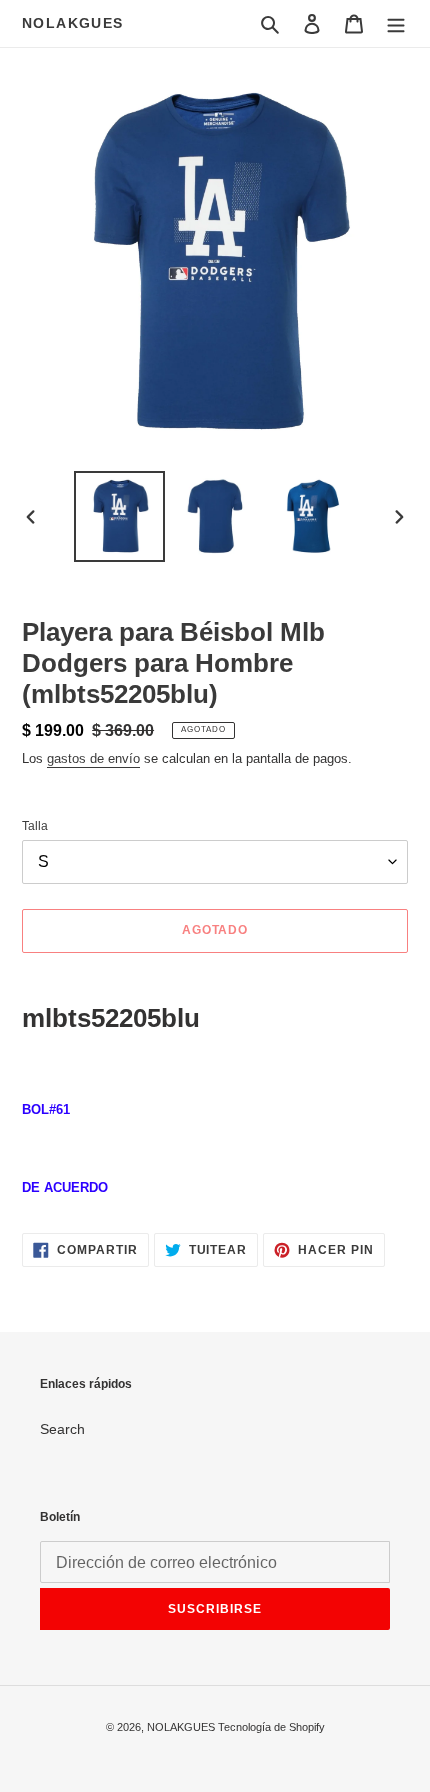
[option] (120, 516)
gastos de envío (93, 758)
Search (62, 1429)
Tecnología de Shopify (271, 1727)
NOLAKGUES (73, 23)
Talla (35, 826)
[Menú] (396, 23)
